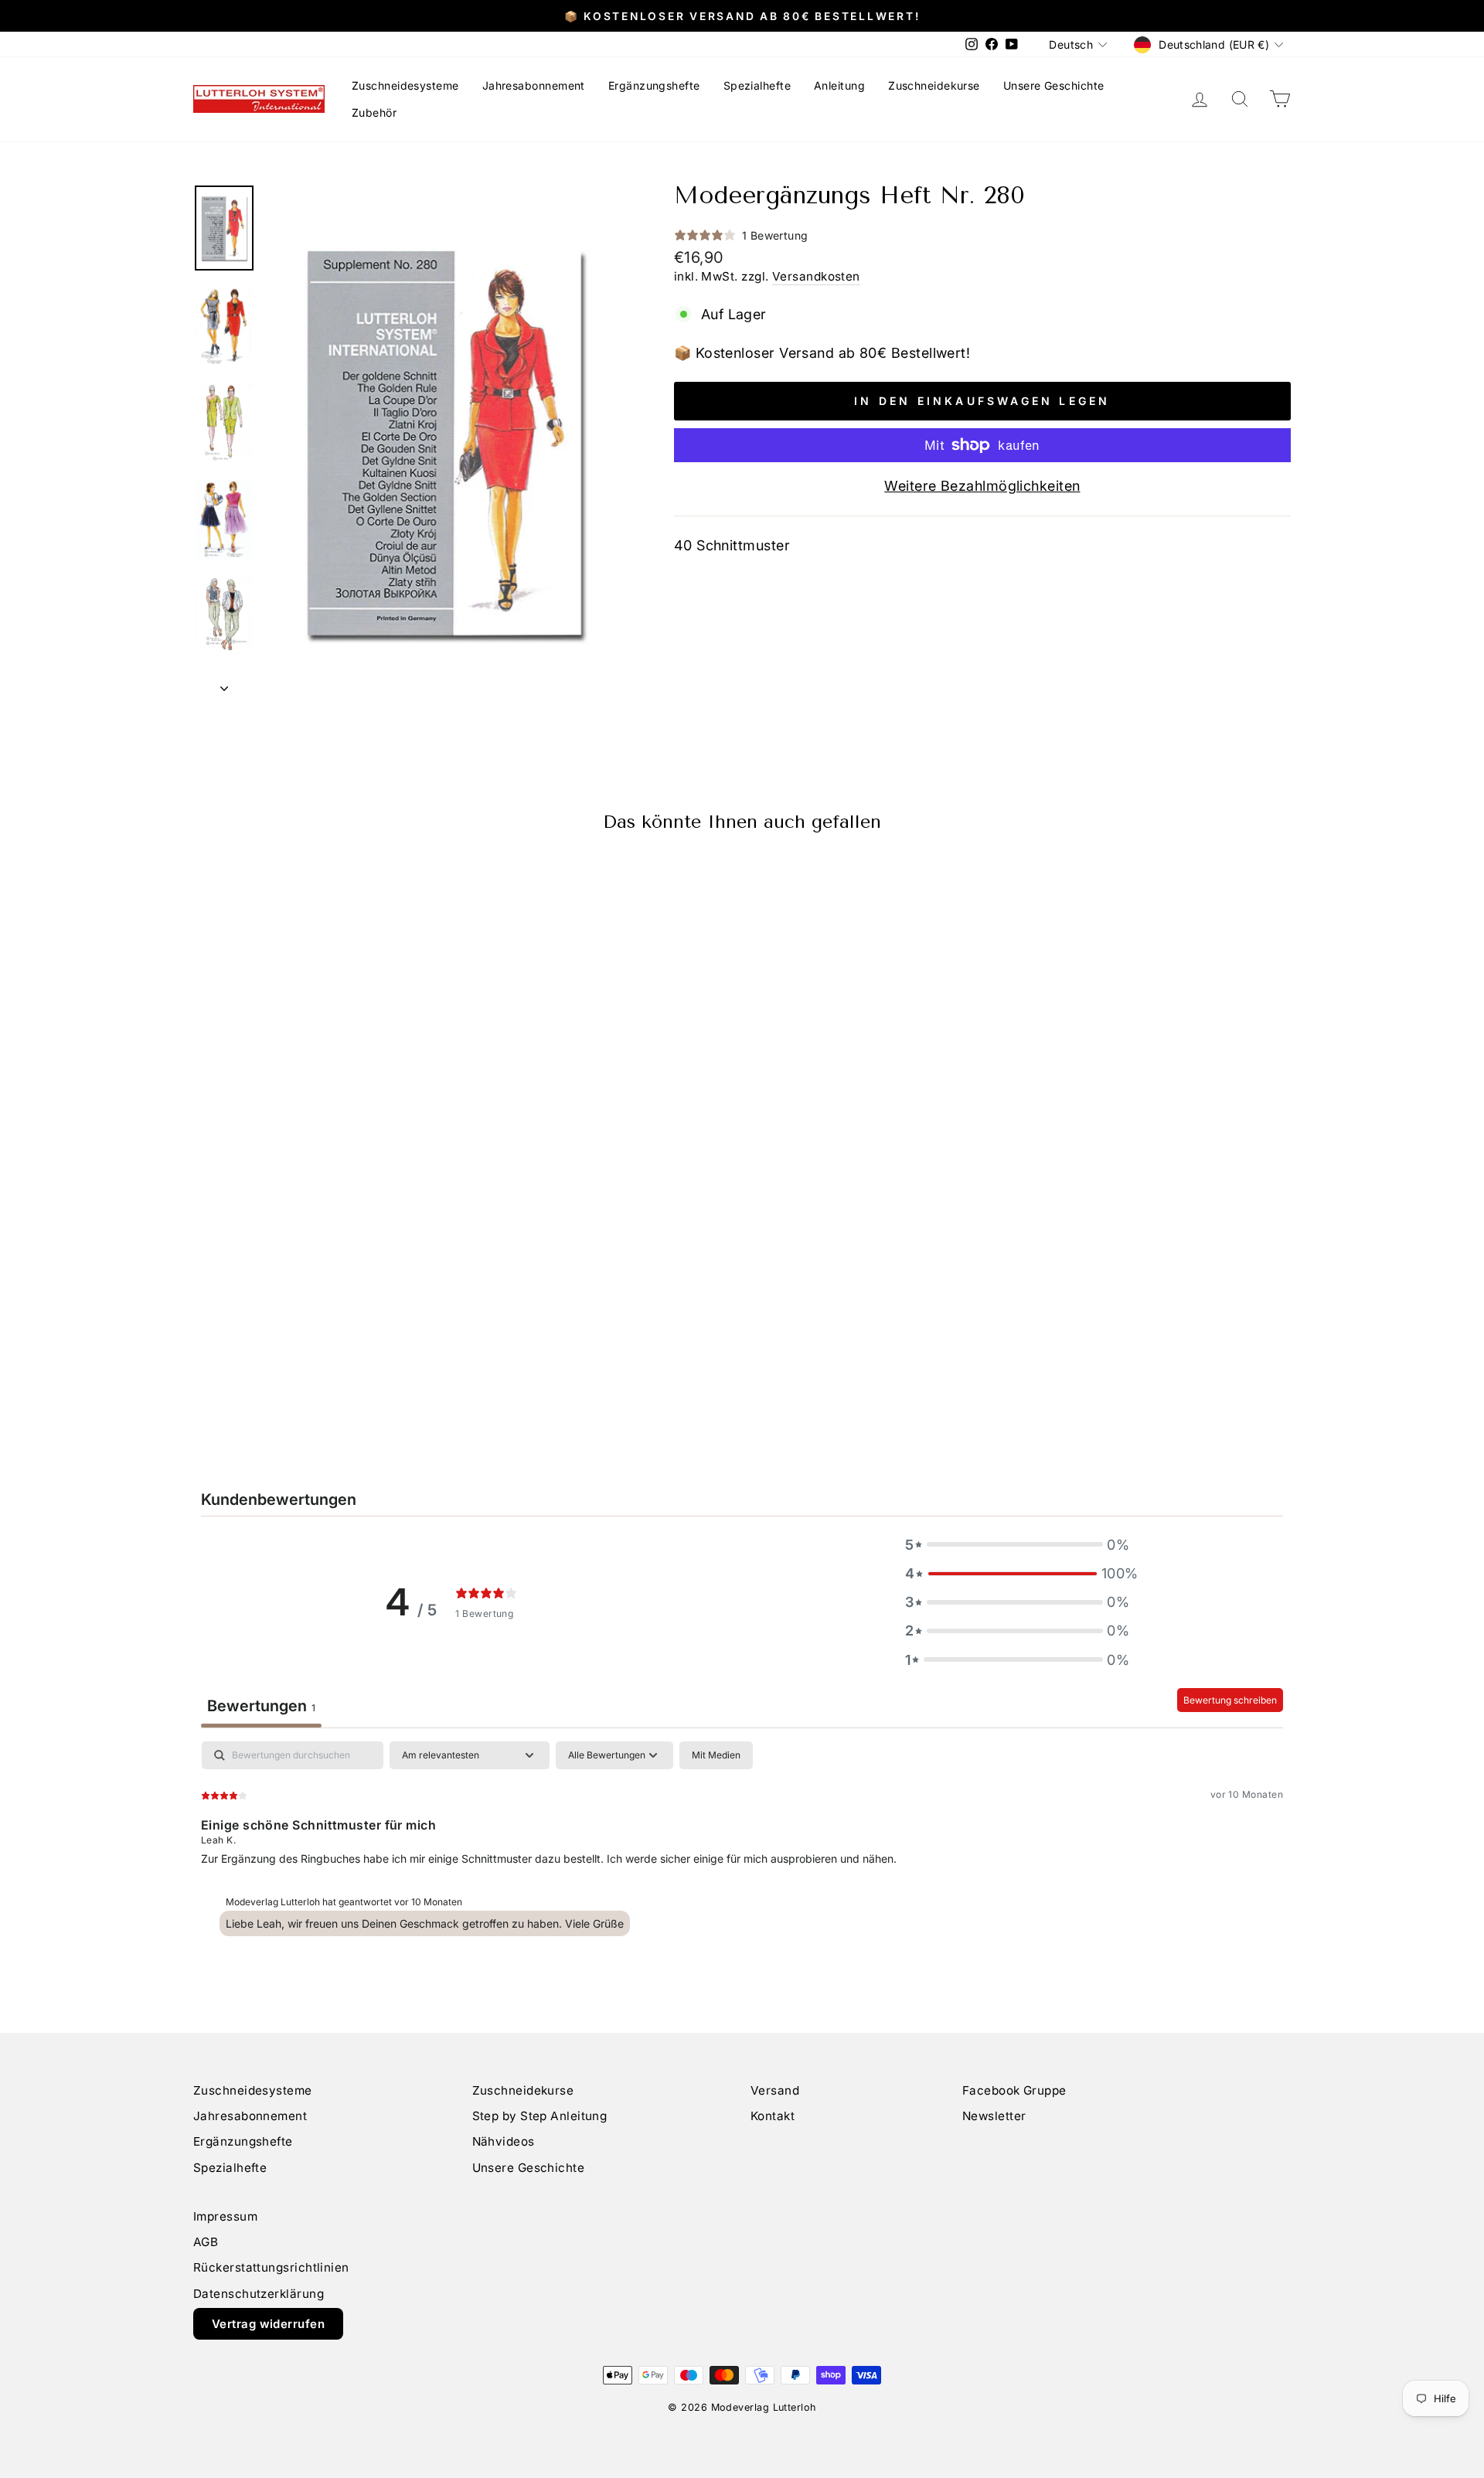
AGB (206, 2242)
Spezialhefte (757, 85)
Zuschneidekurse (934, 85)
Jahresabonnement (534, 85)
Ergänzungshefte (654, 85)
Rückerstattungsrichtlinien (271, 2267)
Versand (775, 2090)
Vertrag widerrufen (268, 2324)
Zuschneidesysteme (405, 85)
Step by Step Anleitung (540, 2116)
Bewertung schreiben (1230, 1700)
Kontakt (773, 2116)
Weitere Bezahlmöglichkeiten (982, 486)
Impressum (225, 2216)
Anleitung (839, 85)
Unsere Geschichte (1054, 85)
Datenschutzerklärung (259, 2294)
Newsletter (994, 2116)
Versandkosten (816, 276)
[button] (1017, 1545)
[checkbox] (716, 1755)
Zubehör (374, 112)
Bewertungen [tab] (261, 1706)
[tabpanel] (742, 1842)
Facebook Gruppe (1014, 2090)
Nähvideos (504, 2141)
